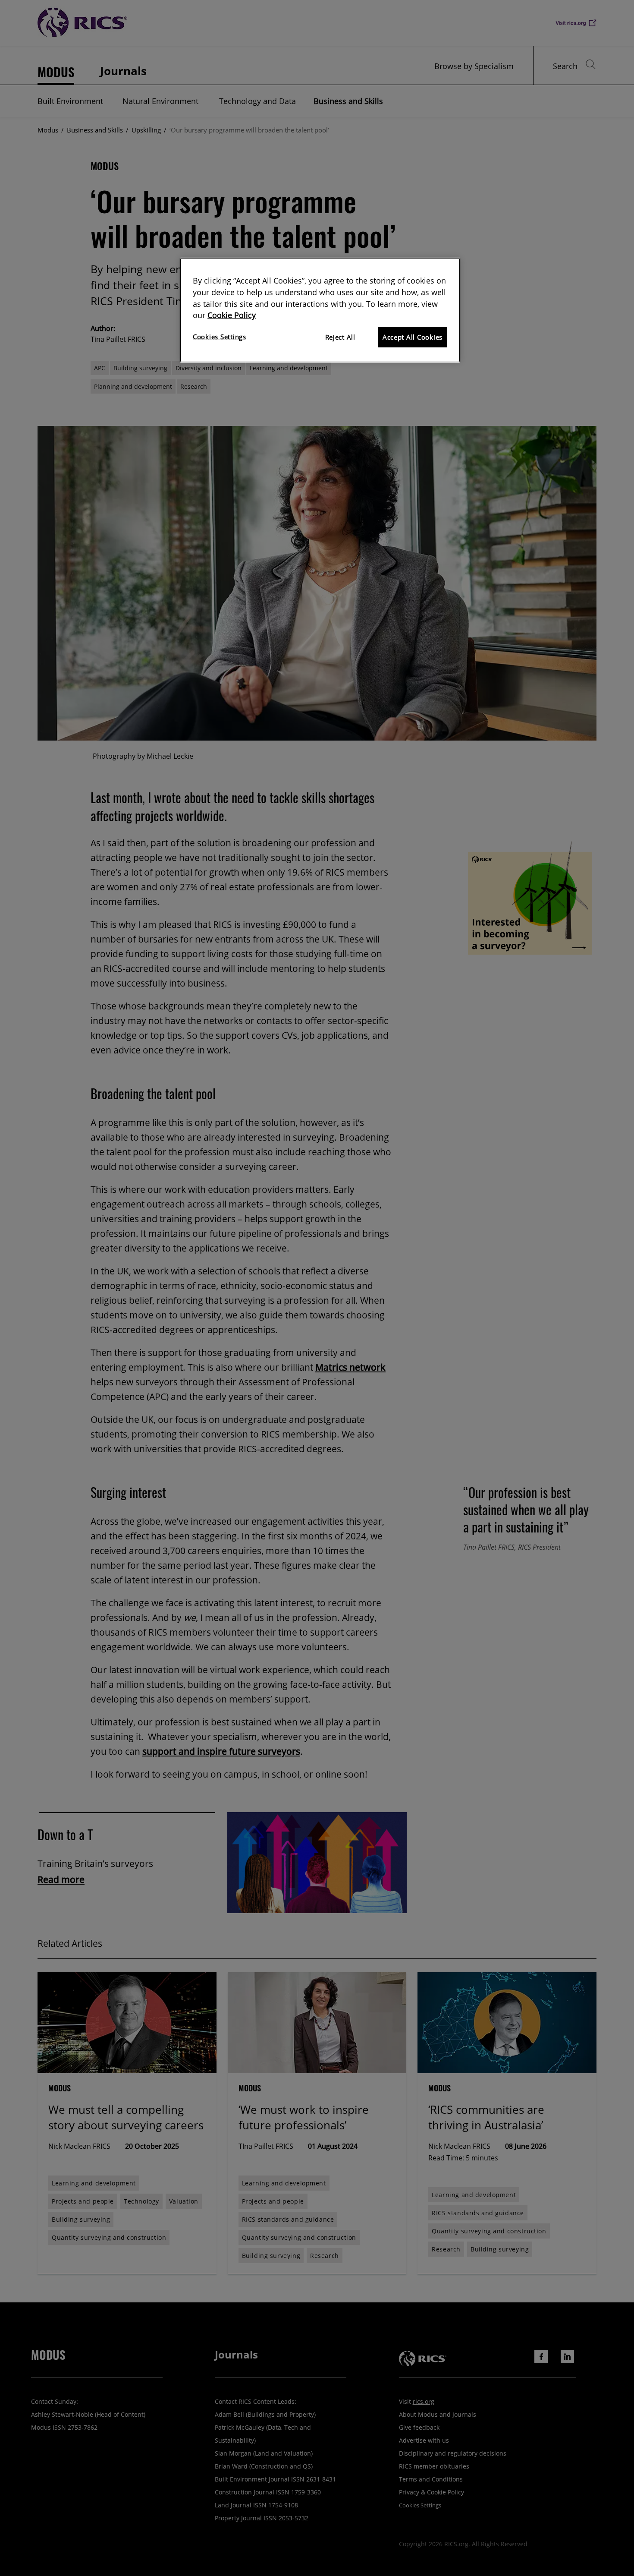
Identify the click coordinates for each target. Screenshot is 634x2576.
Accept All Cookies (413, 337)
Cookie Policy (232, 315)
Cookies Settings (220, 337)
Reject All (340, 337)
